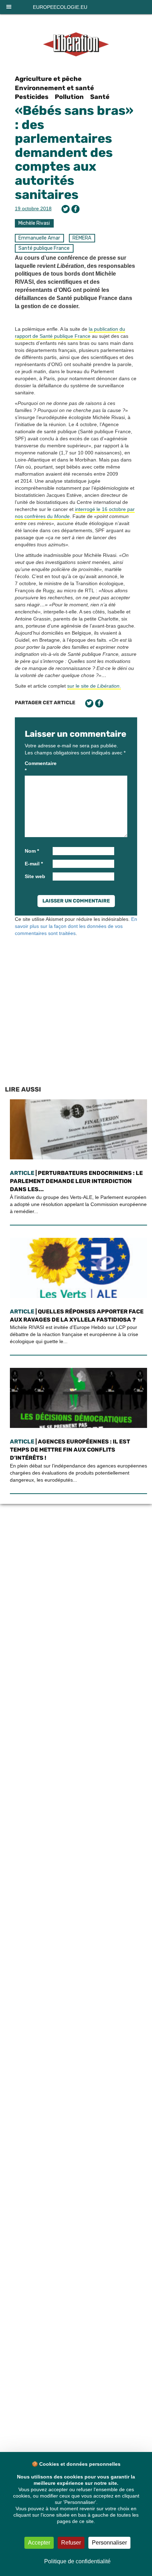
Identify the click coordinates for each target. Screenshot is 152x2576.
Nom (32, 851)
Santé (100, 97)
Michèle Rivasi (34, 223)
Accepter (39, 2543)
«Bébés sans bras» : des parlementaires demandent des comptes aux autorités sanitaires (74, 152)
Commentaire (38, 767)
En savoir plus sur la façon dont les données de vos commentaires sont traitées (76, 926)
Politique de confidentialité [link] (77, 2561)
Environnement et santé (54, 88)
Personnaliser (109, 2543)
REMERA (82, 238)
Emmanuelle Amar (39, 238)
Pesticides (32, 97)
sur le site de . (94, 686)
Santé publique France (44, 248)
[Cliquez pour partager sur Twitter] (66, 209)
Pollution (69, 97)
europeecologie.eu (60, 7)
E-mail (34, 864)
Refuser (71, 2543)
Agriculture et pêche (48, 79)
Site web (35, 876)
